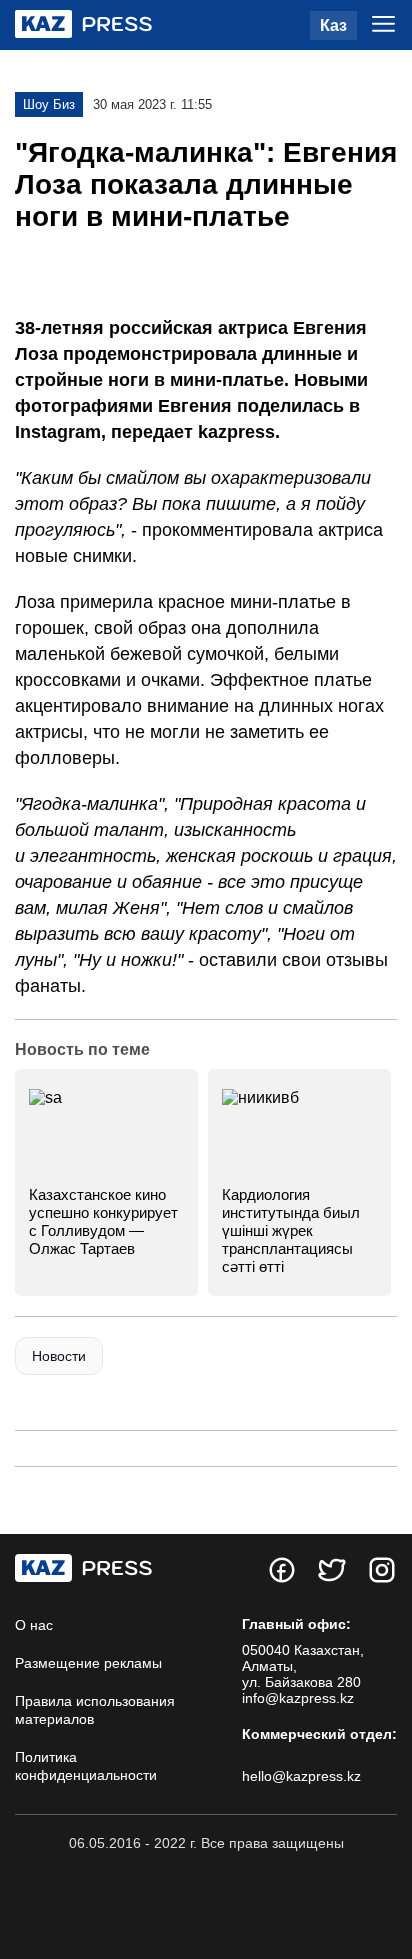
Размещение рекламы (88, 1663)
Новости (59, 1356)
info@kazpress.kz (298, 1698)
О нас (34, 1625)
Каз (333, 25)
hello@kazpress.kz (301, 1776)
